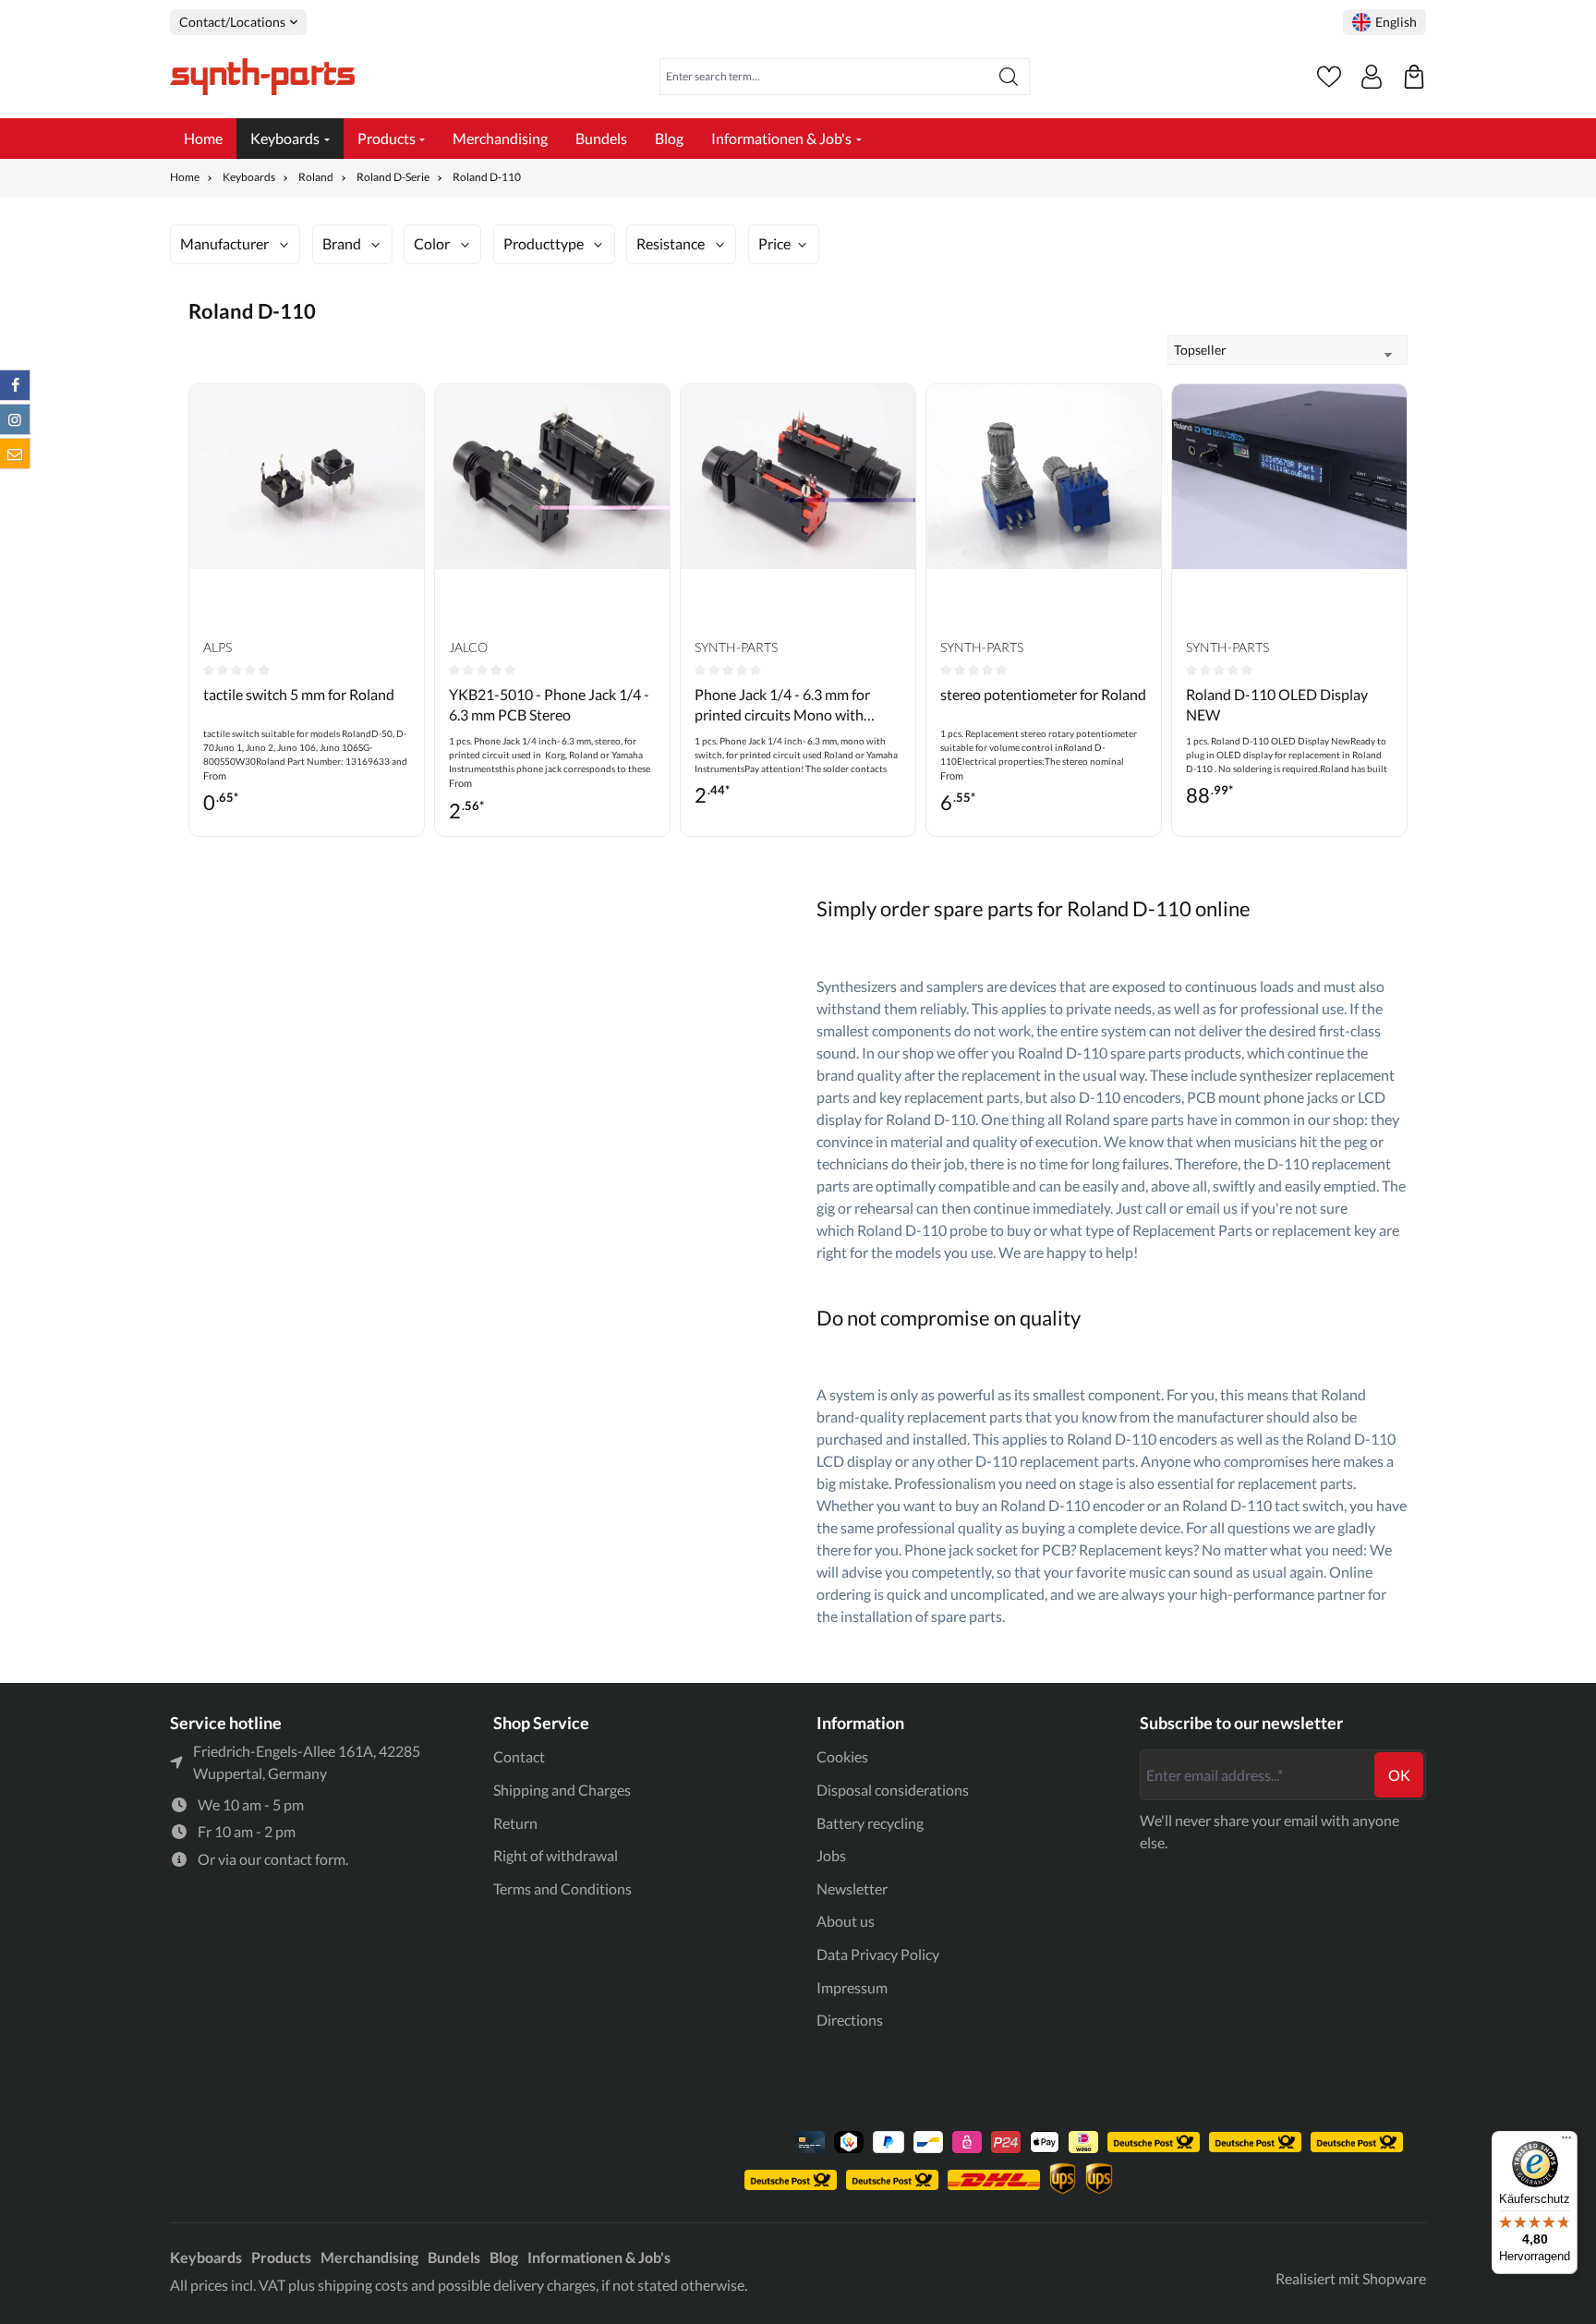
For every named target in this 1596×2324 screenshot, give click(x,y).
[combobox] (824, 77)
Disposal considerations (893, 1790)
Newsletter (852, 1888)
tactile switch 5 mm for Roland (299, 694)
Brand (342, 243)
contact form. (306, 1859)
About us (846, 1921)
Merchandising (369, 2257)
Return (515, 1823)
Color (432, 243)
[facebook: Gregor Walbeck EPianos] (15, 385)
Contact (519, 1756)
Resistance (671, 243)
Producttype (544, 243)
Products (281, 2257)
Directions (850, 2020)
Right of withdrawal (556, 1855)
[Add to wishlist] (405, 412)
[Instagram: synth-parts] (15, 419)
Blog (504, 2257)
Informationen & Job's (599, 2257)
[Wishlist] (1329, 77)
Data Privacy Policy (878, 1954)
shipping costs (363, 2285)
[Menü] (1566, 2142)
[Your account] (1372, 77)
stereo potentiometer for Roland (1043, 694)
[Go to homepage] (262, 77)
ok (1399, 1775)
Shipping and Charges (562, 1790)
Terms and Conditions (562, 1888)
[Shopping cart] (1414, 77)
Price (774, 243)
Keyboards (206, 2257)
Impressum (852, 1987)
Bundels (454, 2257)
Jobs (831, 1855)
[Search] (1009, 77)
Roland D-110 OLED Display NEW (1277, 704)
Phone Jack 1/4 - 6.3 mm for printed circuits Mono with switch (782, 706)
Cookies (842, 1756)
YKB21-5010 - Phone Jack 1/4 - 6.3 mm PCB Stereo (549, 704)
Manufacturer (224, 243)
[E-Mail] (15, 454)
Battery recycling (870, 1823)
